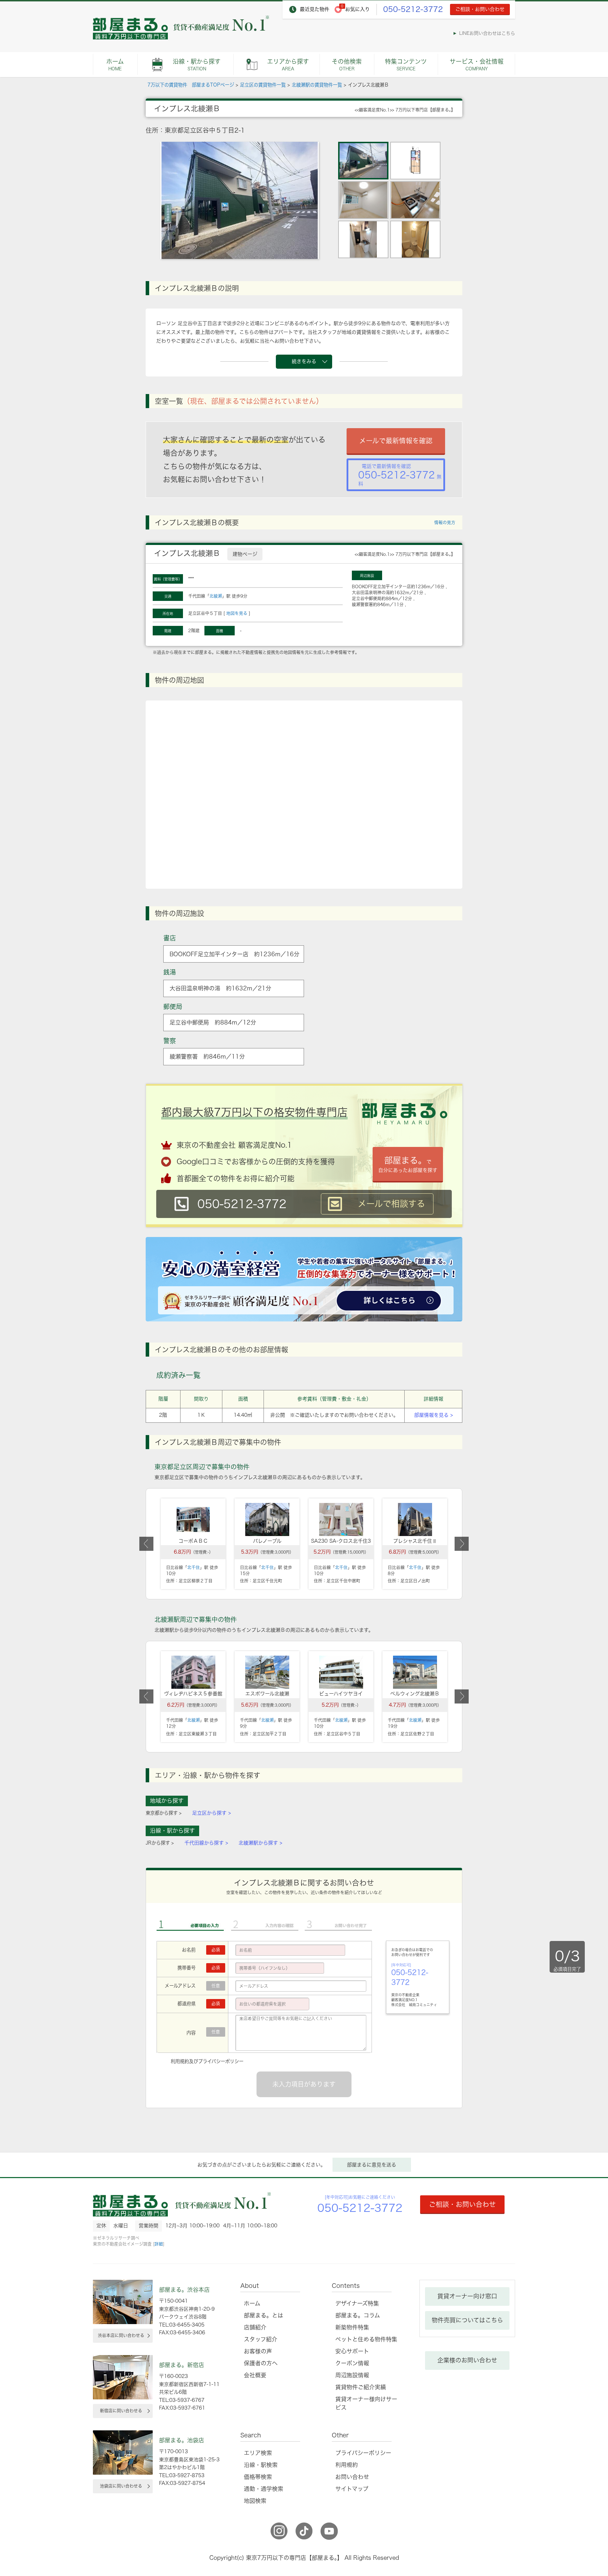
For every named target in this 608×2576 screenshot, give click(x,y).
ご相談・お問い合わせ (480, 9)
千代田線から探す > (206, 1843)
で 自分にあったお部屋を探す (408, 1164)
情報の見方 (445, 522)
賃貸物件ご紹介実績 (361, 2387)
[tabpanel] (240, 200)
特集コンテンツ (406, 65)
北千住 (194, 1567)
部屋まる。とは (264, 2315)
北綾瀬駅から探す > (260, 1843)
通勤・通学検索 (264, 2489)
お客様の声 (258, 2351)
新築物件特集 (352, 2327)
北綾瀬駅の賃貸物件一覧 (317, 85)
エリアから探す (288, 65)
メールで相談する (391, 1204)
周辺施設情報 (352, 2375)
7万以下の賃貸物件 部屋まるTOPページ (191, 85)
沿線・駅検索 (261, 2465)
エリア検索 (258, 2453)
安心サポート (352, 2351)
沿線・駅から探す (197, 65)
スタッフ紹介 (261, 2339)
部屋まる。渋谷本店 (184, 2290)
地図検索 (255, 2501)
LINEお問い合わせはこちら (487, 33)
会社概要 (255, 2375)
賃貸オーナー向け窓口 (467, 2296)
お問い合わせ (352, 2477)
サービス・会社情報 (477, 65)
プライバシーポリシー (221, 2061)
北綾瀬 (216, 596)
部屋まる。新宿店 (182, 2365)
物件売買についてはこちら (467, 2320)
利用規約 (180, 2061)
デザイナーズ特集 (357, 2303)
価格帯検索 (258, 2477)
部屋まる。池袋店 (182, 2440)
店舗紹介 (255, 2327)
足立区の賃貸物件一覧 (263, 85)
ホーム (115, 65)
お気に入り (357, 9)
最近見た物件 (315, 9)
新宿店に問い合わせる (121, 2411)
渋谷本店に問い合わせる (121, 2335)
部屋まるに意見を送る (372, 2165)
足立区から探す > (211, 1813)
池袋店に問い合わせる (121, 2486)
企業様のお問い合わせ (467, 2360)
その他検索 (347, 65)
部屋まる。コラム (358, 2315)
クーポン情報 (352, 2363)
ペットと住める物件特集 (366, 2339)
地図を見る (237, 613)
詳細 (159, 2244)
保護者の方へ (261, 2363)
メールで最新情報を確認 (396, 441)
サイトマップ (352, 2489)
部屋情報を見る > (433, 1415)
